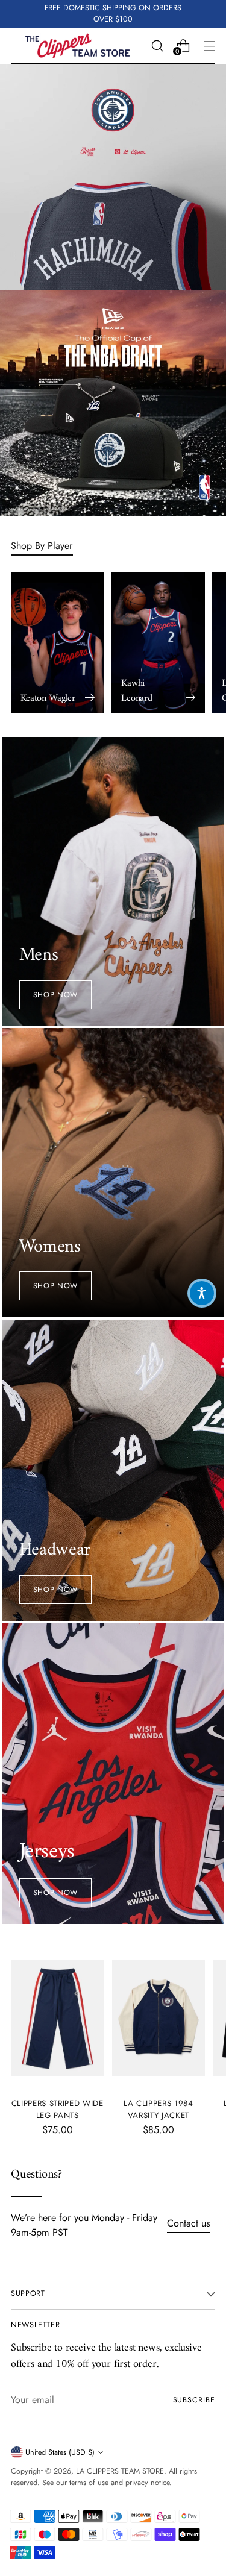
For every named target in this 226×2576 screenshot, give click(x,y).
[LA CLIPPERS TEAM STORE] (77, 46)
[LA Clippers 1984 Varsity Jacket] (159, 2018)
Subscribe (194, 2400)
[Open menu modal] (209, 45)
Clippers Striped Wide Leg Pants (58, 2109)
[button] (202, 1293)
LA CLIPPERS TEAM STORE (120, 2471)
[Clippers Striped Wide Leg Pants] (58, 2018)
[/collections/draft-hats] (113, 403)
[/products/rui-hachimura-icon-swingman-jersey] (113, 177)
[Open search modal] (157, 45)
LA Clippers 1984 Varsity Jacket (159, 2109)
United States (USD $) (60, 2452)
